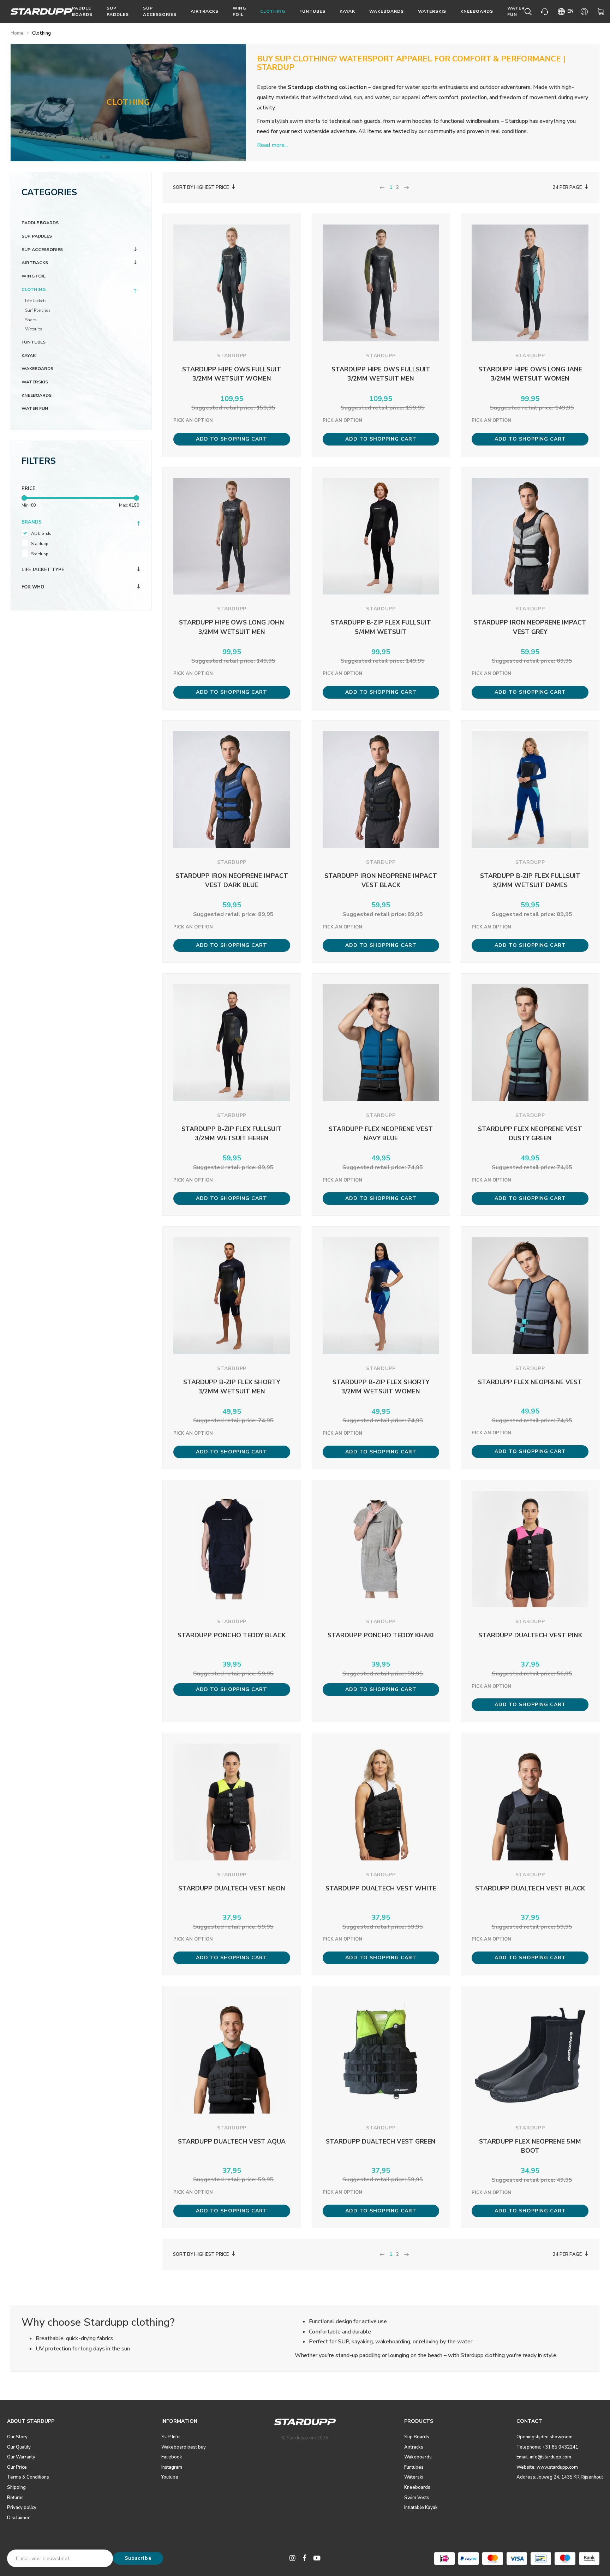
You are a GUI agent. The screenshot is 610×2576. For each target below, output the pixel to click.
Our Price (17, 2467)
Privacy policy (22, 2508)
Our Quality (19, 2447)
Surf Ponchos (38, 310)
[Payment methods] (444, 2559)
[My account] (585, 12)
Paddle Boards (82, 11)
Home (17, 33)
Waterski (414, 2477)
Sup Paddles (118, 11)
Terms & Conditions (28, 2477)
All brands (41, 533)
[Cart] (602, 12)
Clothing (273, 11)
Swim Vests (417, 2498)
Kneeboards (477, 11)
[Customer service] (546, 12)
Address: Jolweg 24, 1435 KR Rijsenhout (560, 2477)
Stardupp (40, 544)
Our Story (17, 2437)
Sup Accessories (160, 11)
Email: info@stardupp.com (544, 2457)
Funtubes (312, 11)
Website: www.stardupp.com (547, 2467)
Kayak (347, 11)
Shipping (16, 2487)
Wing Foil (239, 11)
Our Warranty (21, 2457)
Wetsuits (34, 329)
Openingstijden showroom (545, 2437)
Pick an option (193, 420)
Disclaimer (18, 2518)
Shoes (31, 320)
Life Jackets (36, 301)
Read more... (272, 145)
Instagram (172, 2467)
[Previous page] (382, 188)
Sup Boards (417, 2437)
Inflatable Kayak (421, 2508)
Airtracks (205, 11)
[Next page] (406, 188)
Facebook (172, 2457)
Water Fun (516, 11)
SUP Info (171, 2437)
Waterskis (432, 11)
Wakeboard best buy (184, 2447)
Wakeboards (387, 11)
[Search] (529, 12)
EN (570, 11)
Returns (15, 2498)
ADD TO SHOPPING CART (232, 439)
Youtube (170, 2477)
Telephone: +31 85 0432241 (547, 2447)
